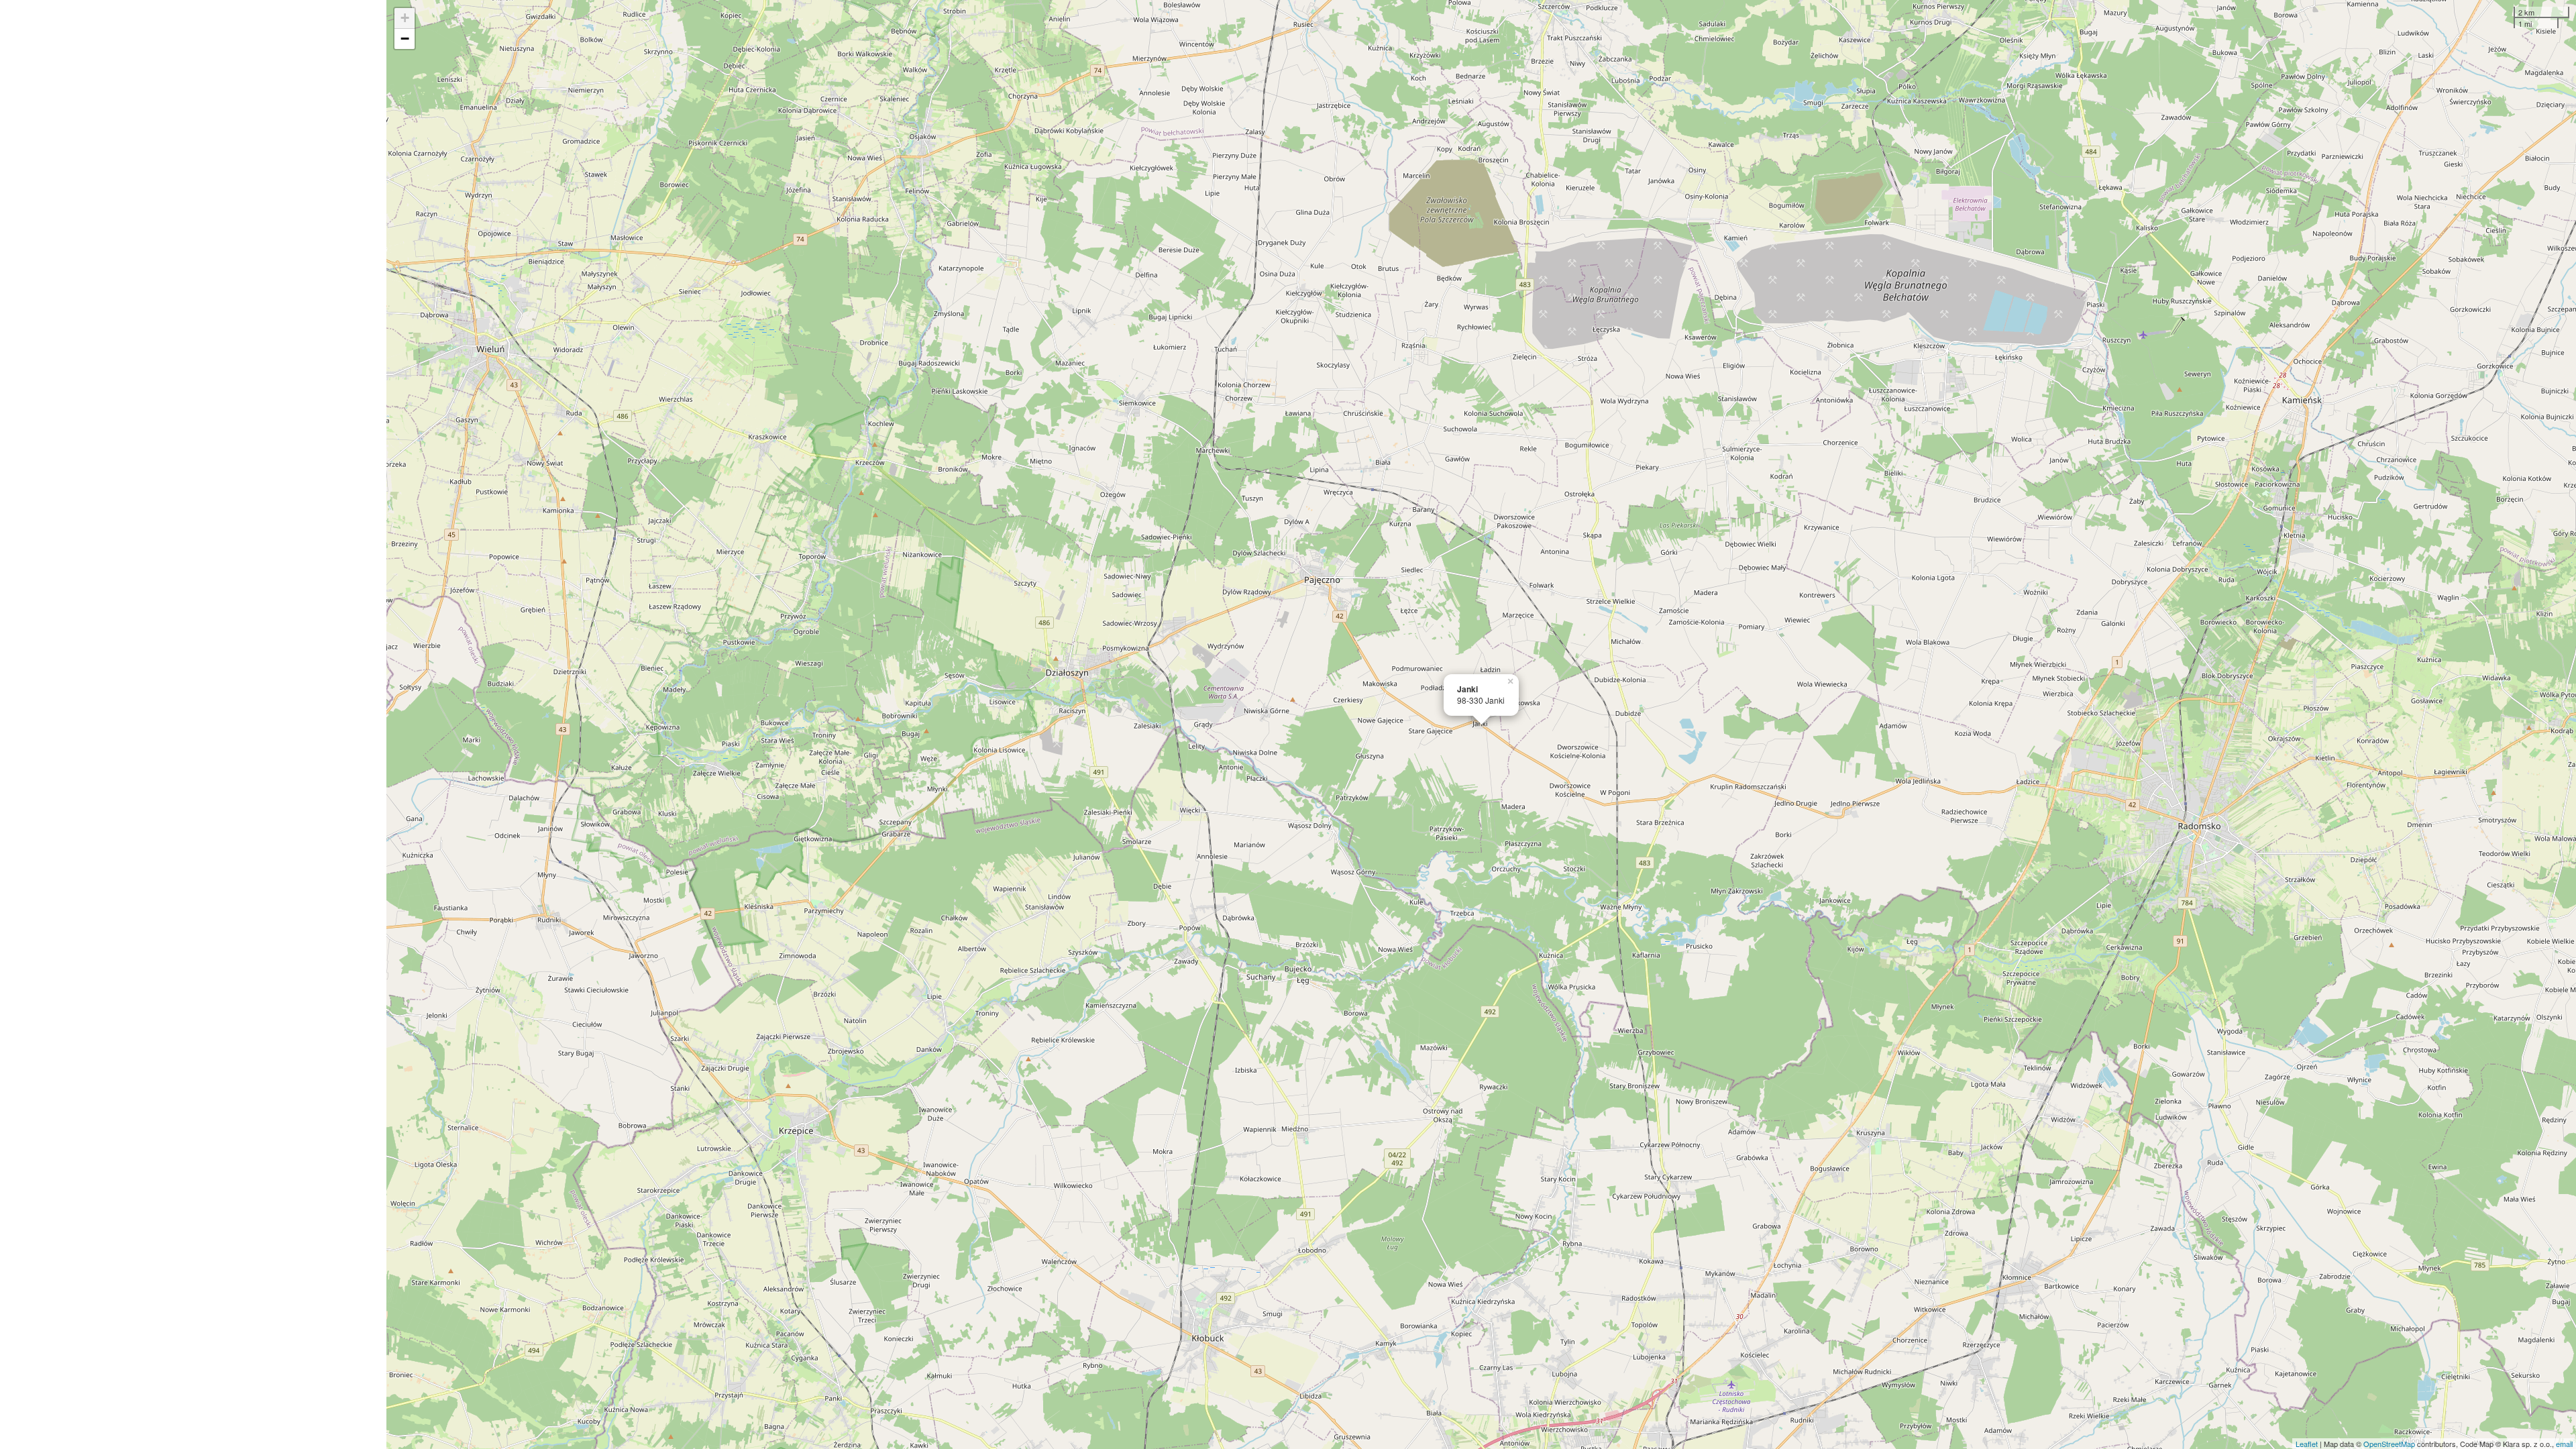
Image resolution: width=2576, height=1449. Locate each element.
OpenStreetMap (2389, 1444)
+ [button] (405, 18)
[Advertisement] (193, 724)
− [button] (405, 39)
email (2564, 1444)
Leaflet (2307, 1444)
